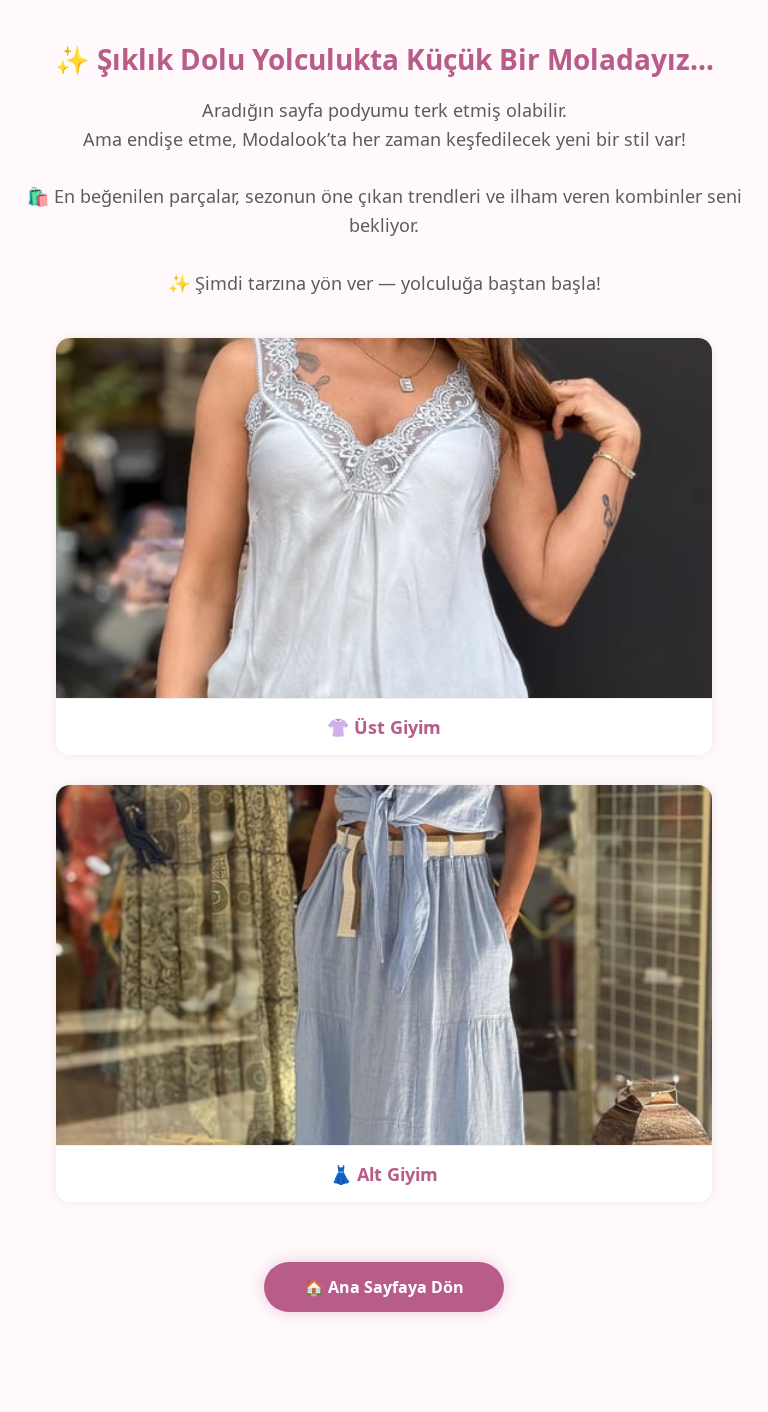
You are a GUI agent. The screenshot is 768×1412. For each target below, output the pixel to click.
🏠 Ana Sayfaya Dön (384, 1287)
